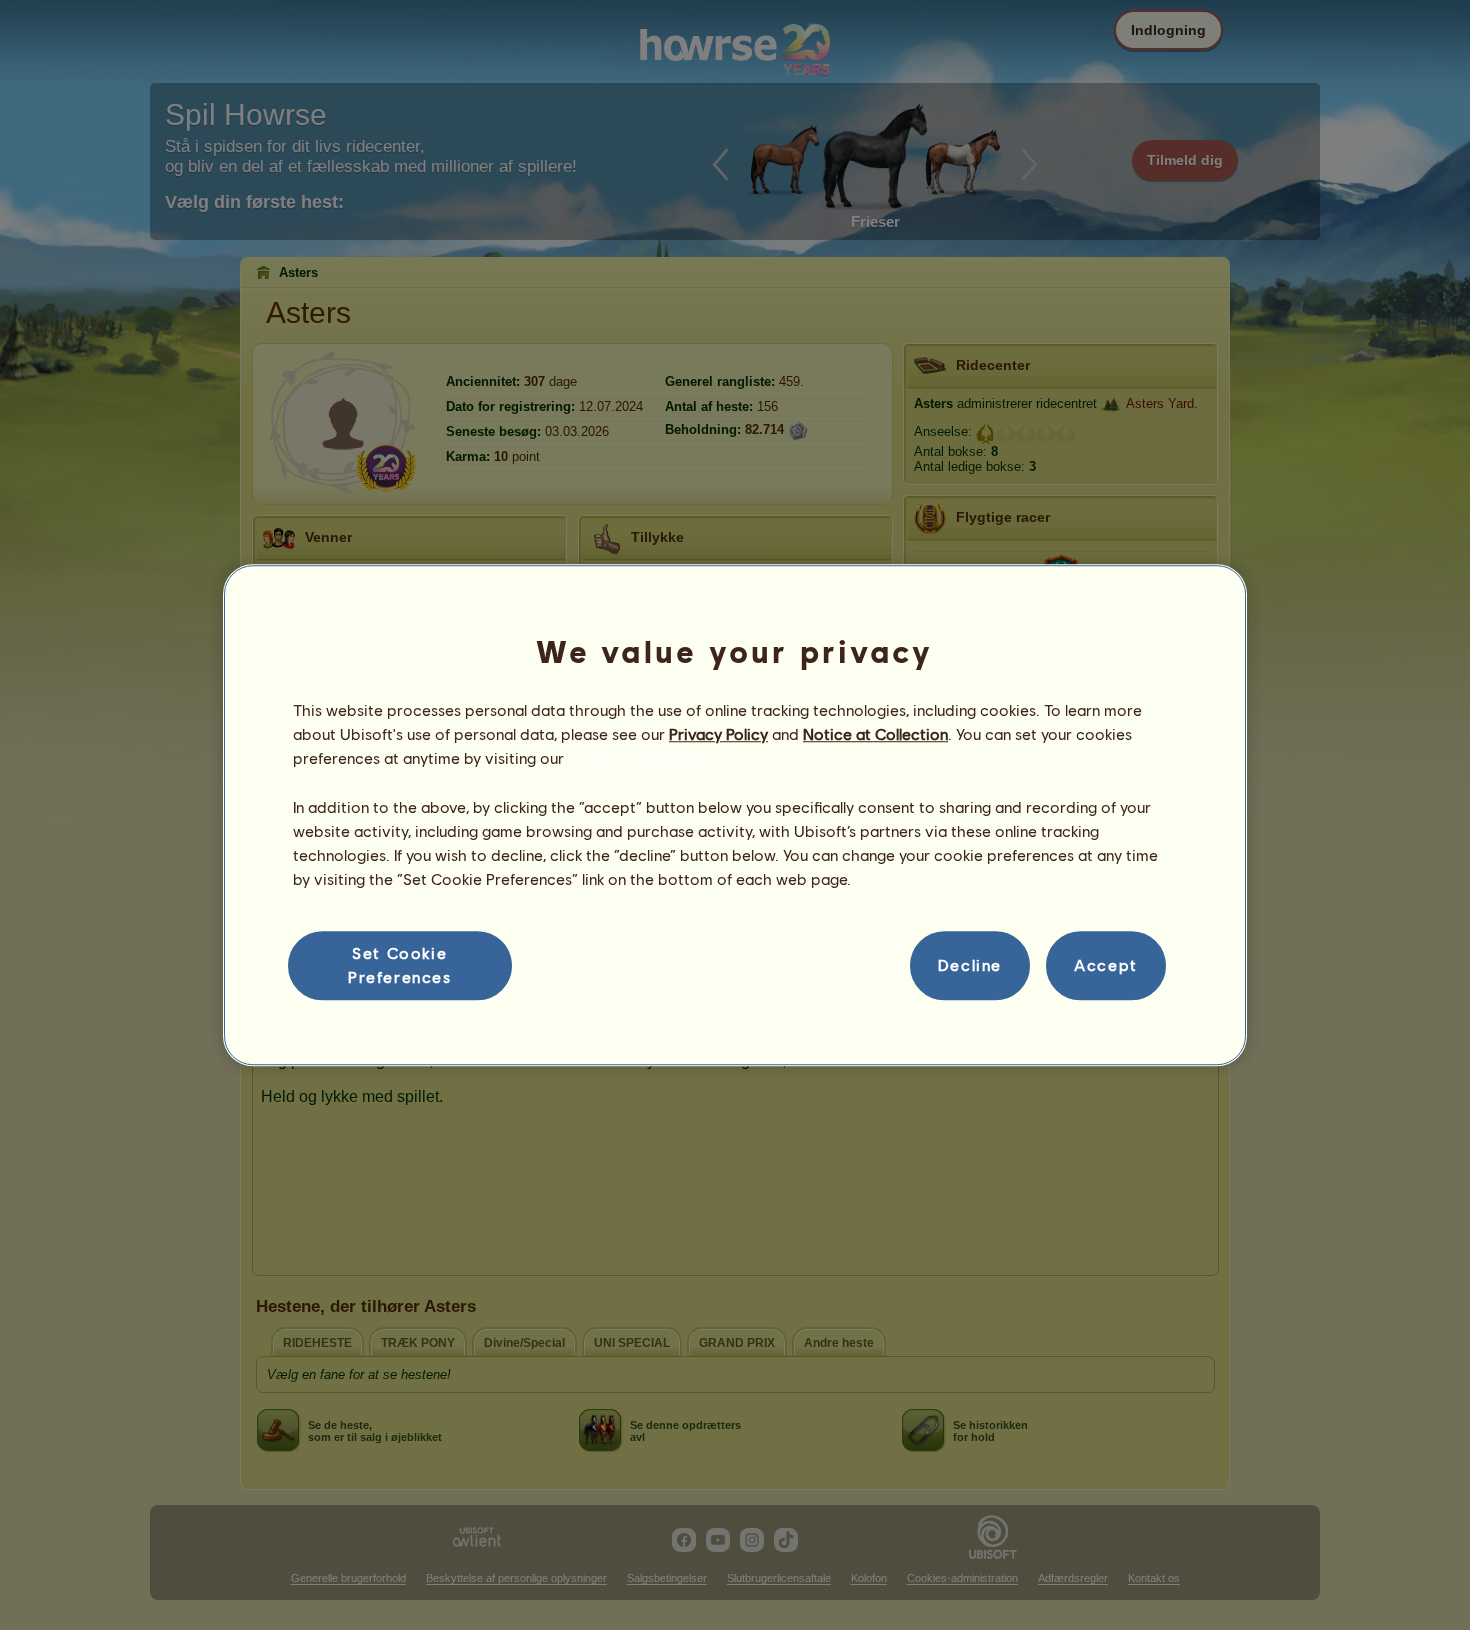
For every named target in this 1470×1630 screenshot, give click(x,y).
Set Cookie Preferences (400, 964)
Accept (1106, 965)
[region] (735, 815)
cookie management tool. (659, 758)
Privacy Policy (718, 733)
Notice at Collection (875, 733)
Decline (970, 965)
